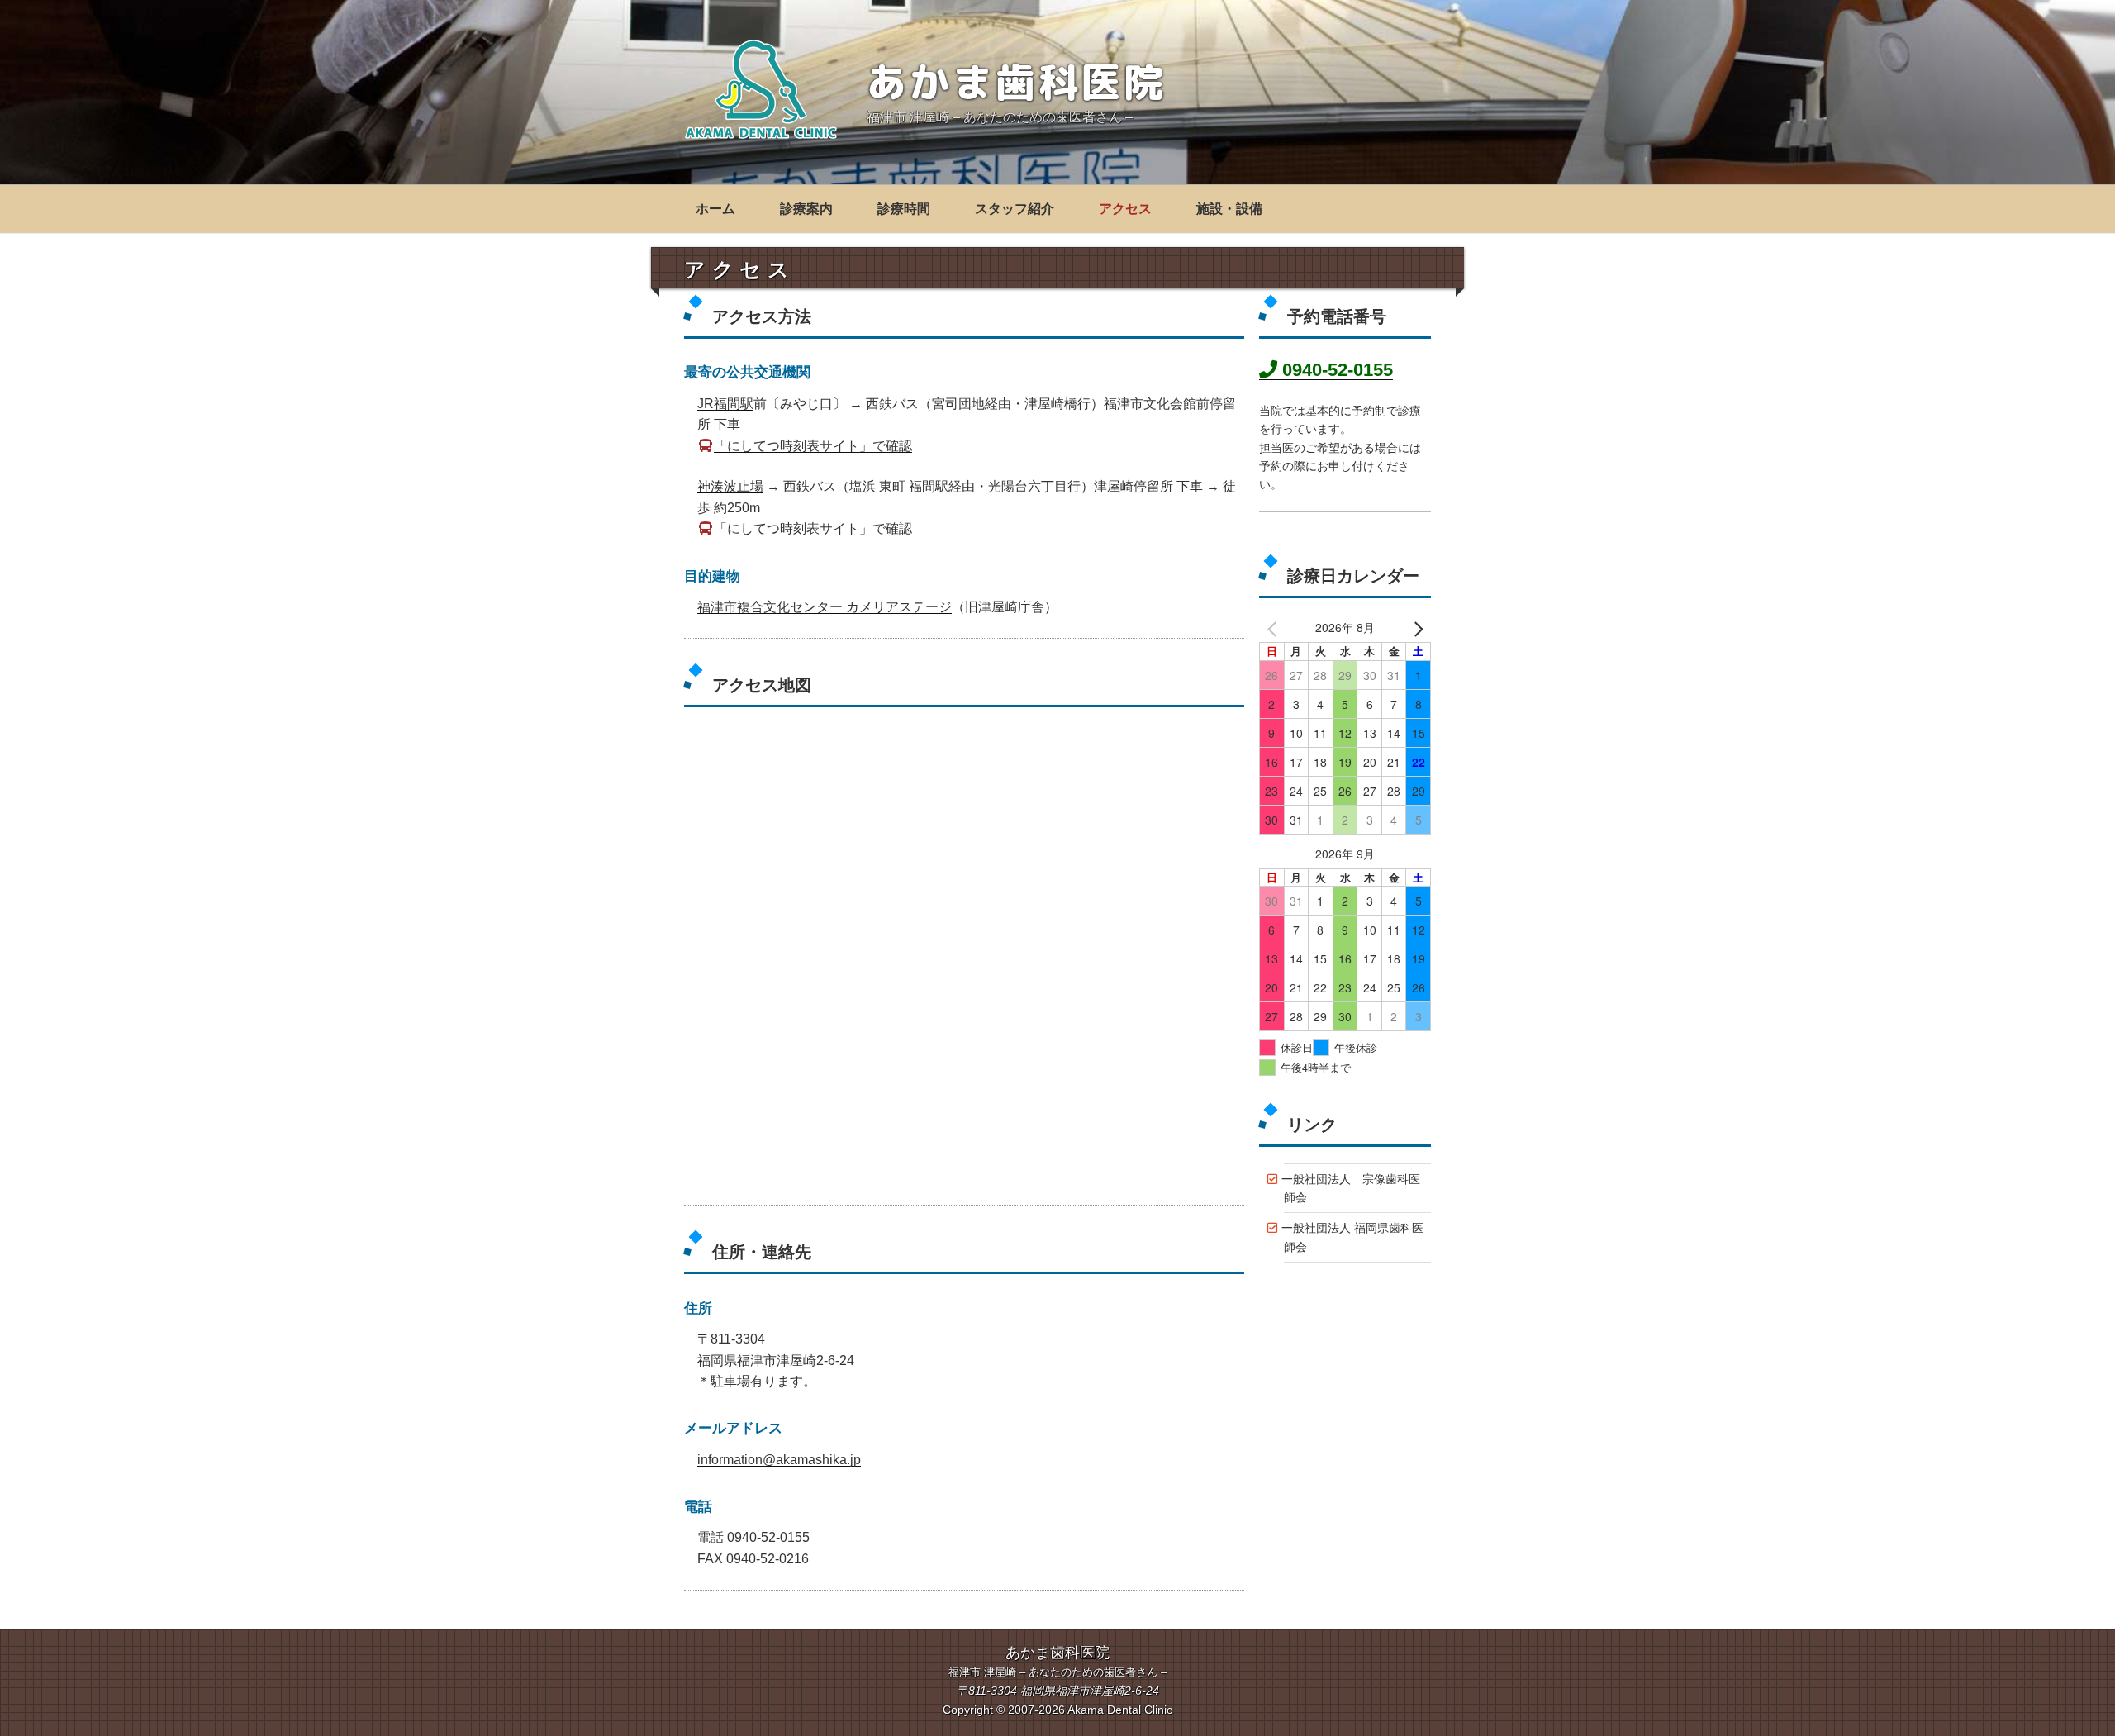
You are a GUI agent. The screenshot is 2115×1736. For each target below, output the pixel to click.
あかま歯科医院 (1017, 81)
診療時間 (904, 209)
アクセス (1125, 209)
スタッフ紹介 (1015, 209)
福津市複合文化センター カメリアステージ (825, 607)
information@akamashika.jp (779, 1460)
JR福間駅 (725, 404)
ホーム (715, 209)
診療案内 (806, 209)
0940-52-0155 (1335, 370)
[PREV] (1275, 629)
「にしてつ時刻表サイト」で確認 (813, 446)
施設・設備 (1229, 209)
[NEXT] (1415, 629)
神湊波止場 (730, 486)
